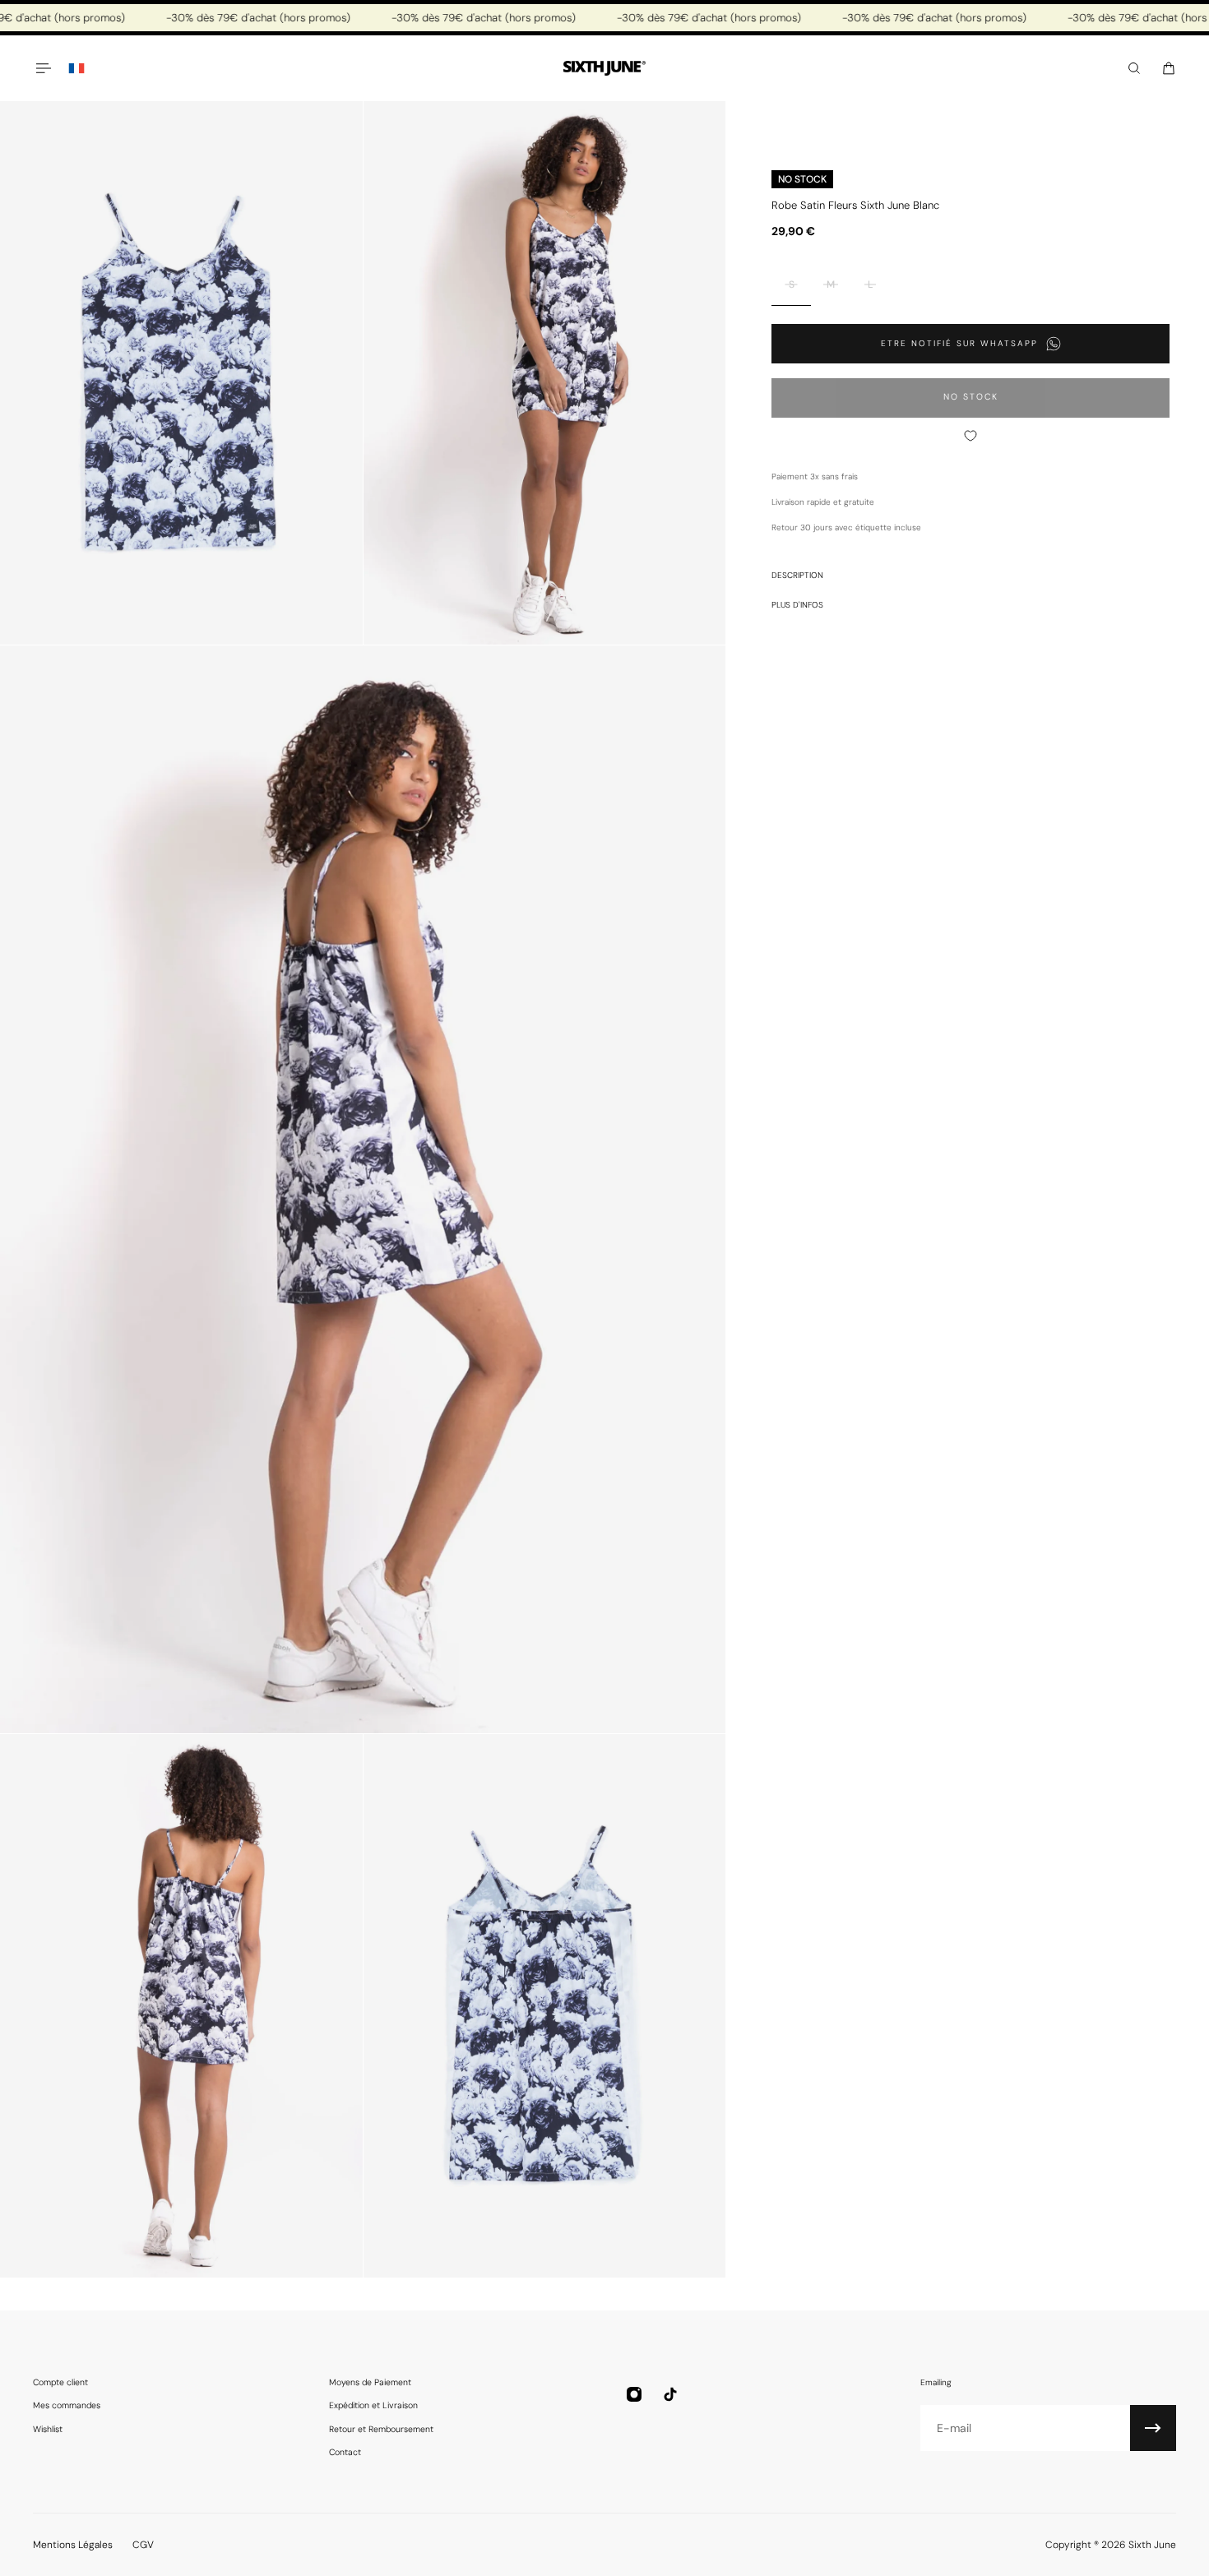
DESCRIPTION (797, 575)
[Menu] (43, 68)
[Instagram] (634, 2394)
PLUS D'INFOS (797, 605)
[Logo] (604, 69)
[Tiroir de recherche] (1134, 68)
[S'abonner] (1153, 2428)
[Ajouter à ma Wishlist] (970, 436)
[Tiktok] (670, 2394)
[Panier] (1169, 68)
